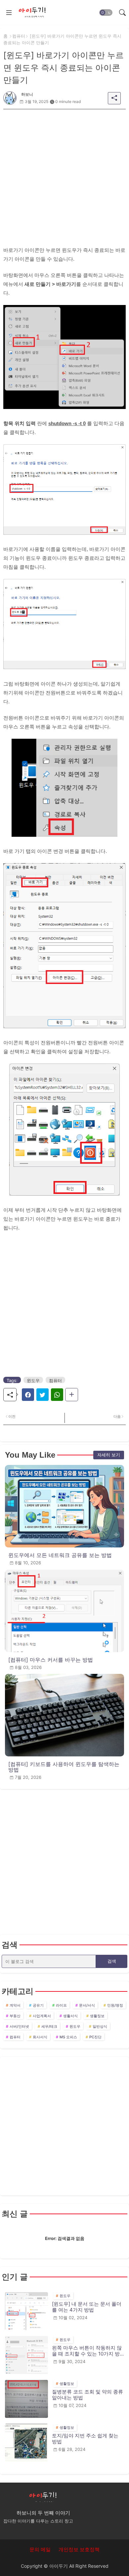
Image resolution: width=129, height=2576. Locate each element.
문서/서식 (87, 2005)
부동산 (15, 2016)
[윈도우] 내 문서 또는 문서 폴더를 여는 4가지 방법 (87, 2307)
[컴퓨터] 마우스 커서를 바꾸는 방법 (51, 1660)
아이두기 (59, 2566)
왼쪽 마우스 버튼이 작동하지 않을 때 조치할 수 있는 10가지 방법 (87, 2351)
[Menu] (9, 13)
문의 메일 (40, 2549)
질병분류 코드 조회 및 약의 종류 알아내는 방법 (87, 2395)
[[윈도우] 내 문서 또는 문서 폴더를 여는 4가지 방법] (26, 2311)
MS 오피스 (68, 2037)
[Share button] (72, 1395)
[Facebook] (28, 1395)
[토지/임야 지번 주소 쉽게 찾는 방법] (26, 2443)
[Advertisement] (64, 174)
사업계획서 (42, 2016)
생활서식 (70, 2016)
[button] (106, 13)
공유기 (38, 2005)
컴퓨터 (19, 36)
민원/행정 (115, 2005)
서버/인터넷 (19, 2026)
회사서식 (40, 2037)
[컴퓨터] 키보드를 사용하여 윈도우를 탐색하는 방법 (64, 1767)
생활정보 (97, 2016)
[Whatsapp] (57, 1395)
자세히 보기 (109, 1455)
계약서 (15, 2005)
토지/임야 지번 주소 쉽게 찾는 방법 (85, 2439)
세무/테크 (49, 2026)
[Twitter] (43, 1395)
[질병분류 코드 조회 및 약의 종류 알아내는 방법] (26, 2399)
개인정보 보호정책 (79, 2549)
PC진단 (95, 2037)
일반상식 (100, 2026)
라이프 (61, 2005)
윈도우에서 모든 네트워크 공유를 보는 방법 (60, 1555)
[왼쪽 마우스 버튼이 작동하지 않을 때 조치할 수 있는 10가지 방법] (26, 2355)
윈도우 (33, 1380)
